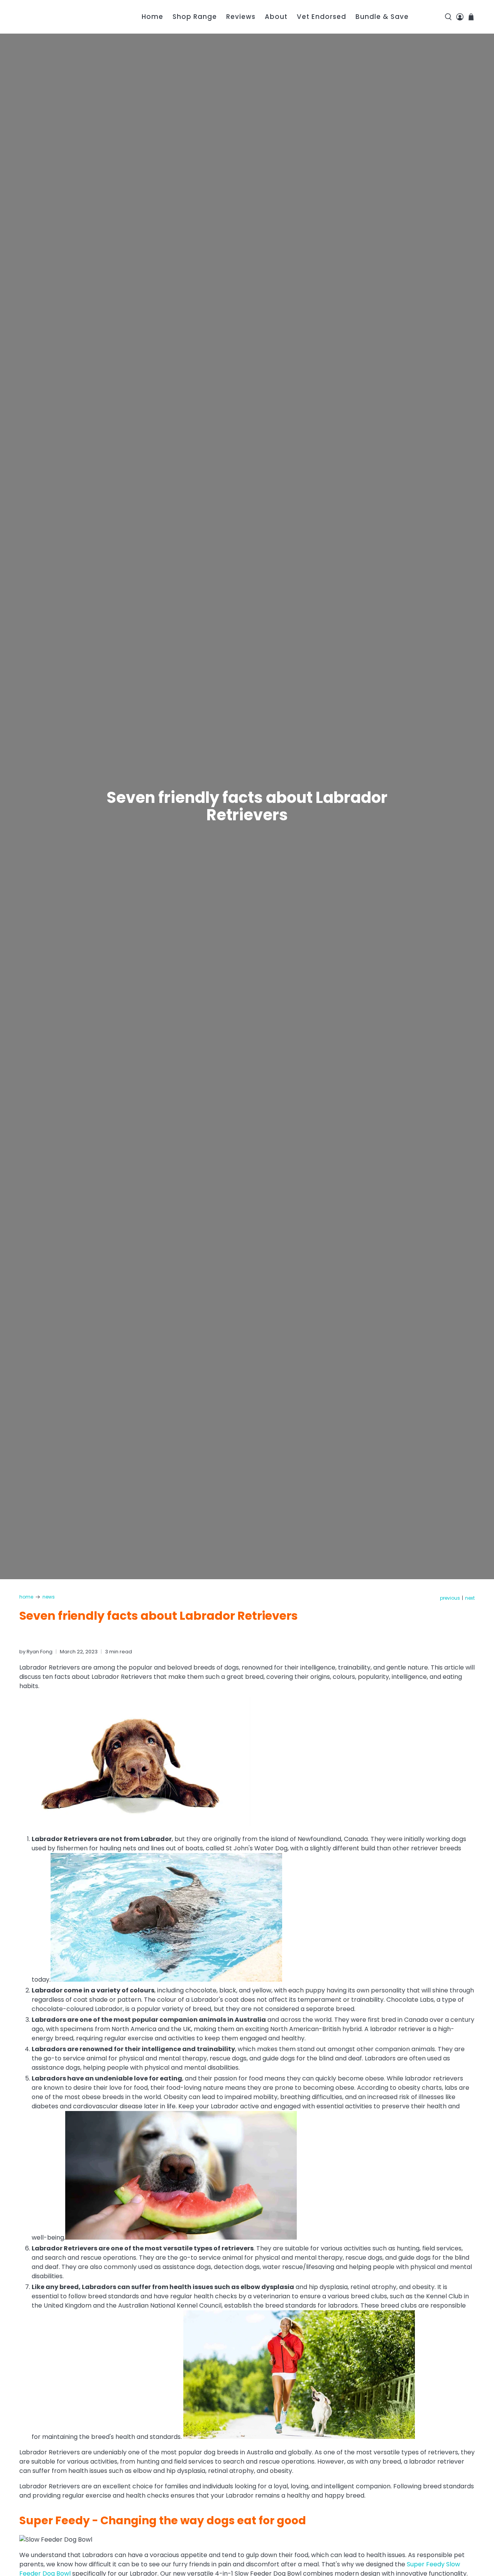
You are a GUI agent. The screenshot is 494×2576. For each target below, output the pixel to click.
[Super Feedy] (63, 17)
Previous (450, 1598)
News (49, 1597)
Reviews (241, 17)
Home (152, 17)
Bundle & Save (382, 17)
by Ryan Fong (36, 1652)
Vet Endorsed (321, 17)
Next (470, 1598)
